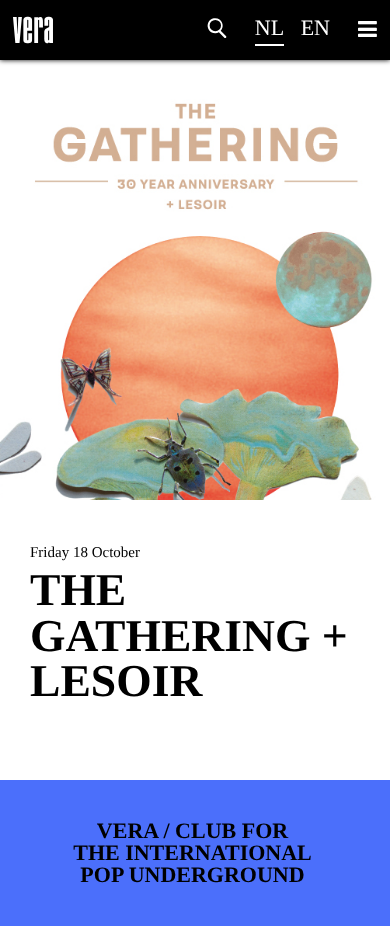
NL (269, 27)
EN (315, 27)
